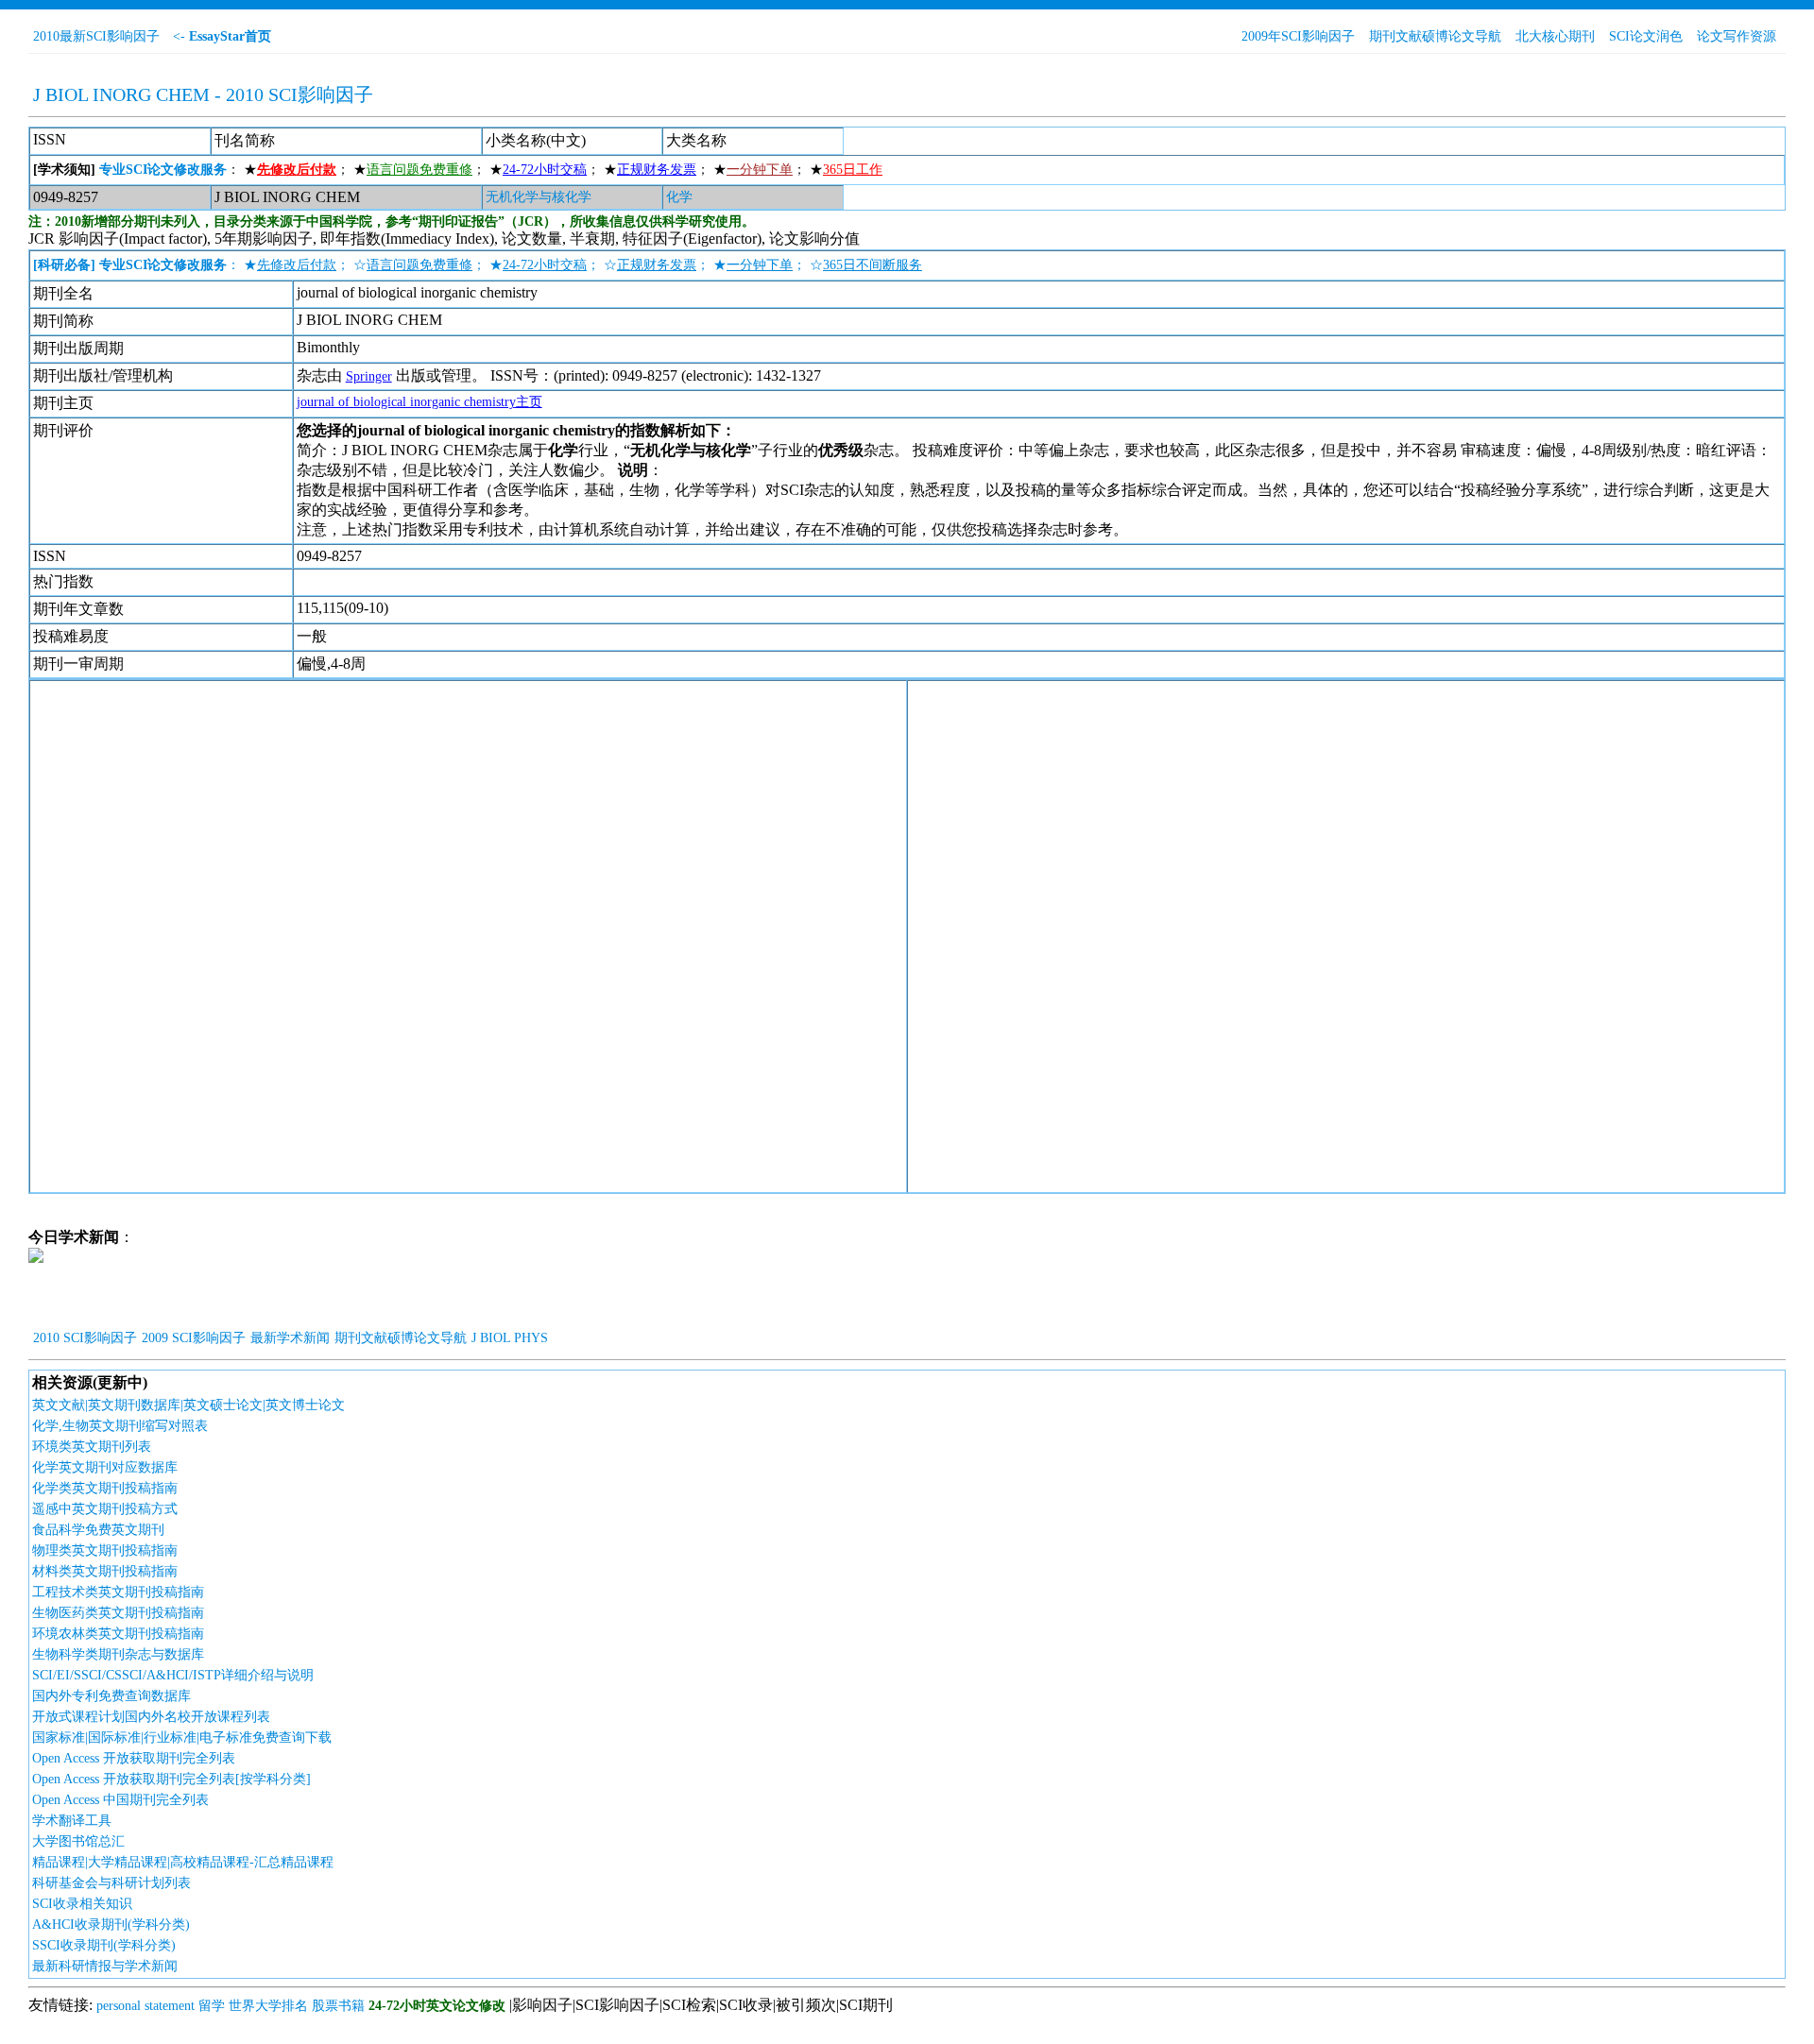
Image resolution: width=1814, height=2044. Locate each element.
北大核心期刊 (1555, 36)
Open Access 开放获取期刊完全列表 (134, 1758)
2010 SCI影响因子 (85, 1338)
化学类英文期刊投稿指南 (105, 1488)
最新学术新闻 (290, 1338)
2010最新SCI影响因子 (96, 36)
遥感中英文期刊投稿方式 (105, 1509)
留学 (212, 2006)
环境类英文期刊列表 (92, 1447)
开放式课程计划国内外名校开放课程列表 (151, 1717)
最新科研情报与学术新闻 (105, 1966)
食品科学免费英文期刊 (98, 1530)
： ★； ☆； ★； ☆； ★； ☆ (478, 265)
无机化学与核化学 (539, 197)
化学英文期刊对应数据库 (105, 1467)
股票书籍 (338, 2006)
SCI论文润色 (1646, 36)
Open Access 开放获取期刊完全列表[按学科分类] (171, 1779)
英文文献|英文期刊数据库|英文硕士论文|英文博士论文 (188, 1405)
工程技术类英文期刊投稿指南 (118, 1592)
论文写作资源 (1737, 36)
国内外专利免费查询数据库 (111, 1696)
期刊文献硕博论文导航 (1435, 36)
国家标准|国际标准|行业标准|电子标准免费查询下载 (182, 1737)
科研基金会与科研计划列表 (111, 1883)
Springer (369, 376)
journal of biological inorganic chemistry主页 (419, 402)
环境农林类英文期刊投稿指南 (118, 1634)
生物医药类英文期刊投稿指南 (118, 1613)
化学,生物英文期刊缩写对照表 (120, 1426)
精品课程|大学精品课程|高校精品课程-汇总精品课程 (183, 1862)
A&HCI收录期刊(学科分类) (111, 1925)
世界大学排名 (268, 2006)
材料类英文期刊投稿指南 (105, 1571)
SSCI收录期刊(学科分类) (104, 1945)
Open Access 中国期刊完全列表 (120, 1800)
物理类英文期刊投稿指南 (105, 1550)
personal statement (145, 2006)
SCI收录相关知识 (82, 1904)
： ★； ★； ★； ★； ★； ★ (458, 170)
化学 (679, 197)
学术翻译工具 (72, 1821)
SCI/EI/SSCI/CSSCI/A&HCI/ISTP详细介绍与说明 (173, 1675)
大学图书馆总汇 (78, 1841)
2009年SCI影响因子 (1298, 36)
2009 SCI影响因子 (194, 1338)
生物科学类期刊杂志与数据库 (118, 1654)
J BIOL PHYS (510, 1338)
